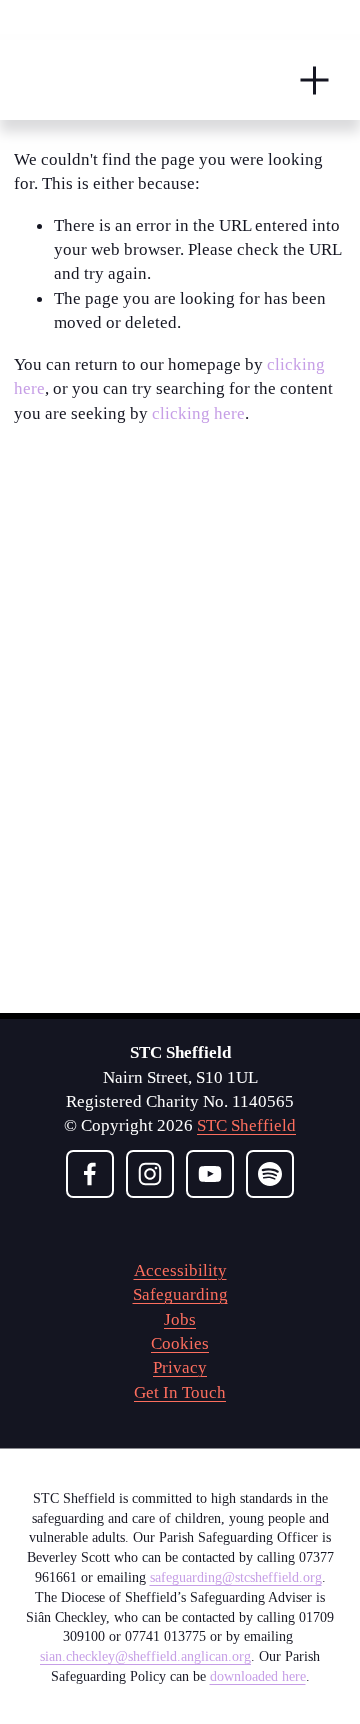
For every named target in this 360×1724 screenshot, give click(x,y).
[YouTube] (210, 1174)
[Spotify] (270, 1174)
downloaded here (258, 1676)
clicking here (198, 413)
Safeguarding (180, 1294)
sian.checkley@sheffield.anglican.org (145, 1656)
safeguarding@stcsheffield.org (236, 1577)
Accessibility (180, 1270)
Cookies (180, 1343)
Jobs (180, 1319)
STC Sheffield (246, 1125)
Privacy (180, 1367)
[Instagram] (150, 1174)
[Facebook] (90, 1174)
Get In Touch (180, 1392)
